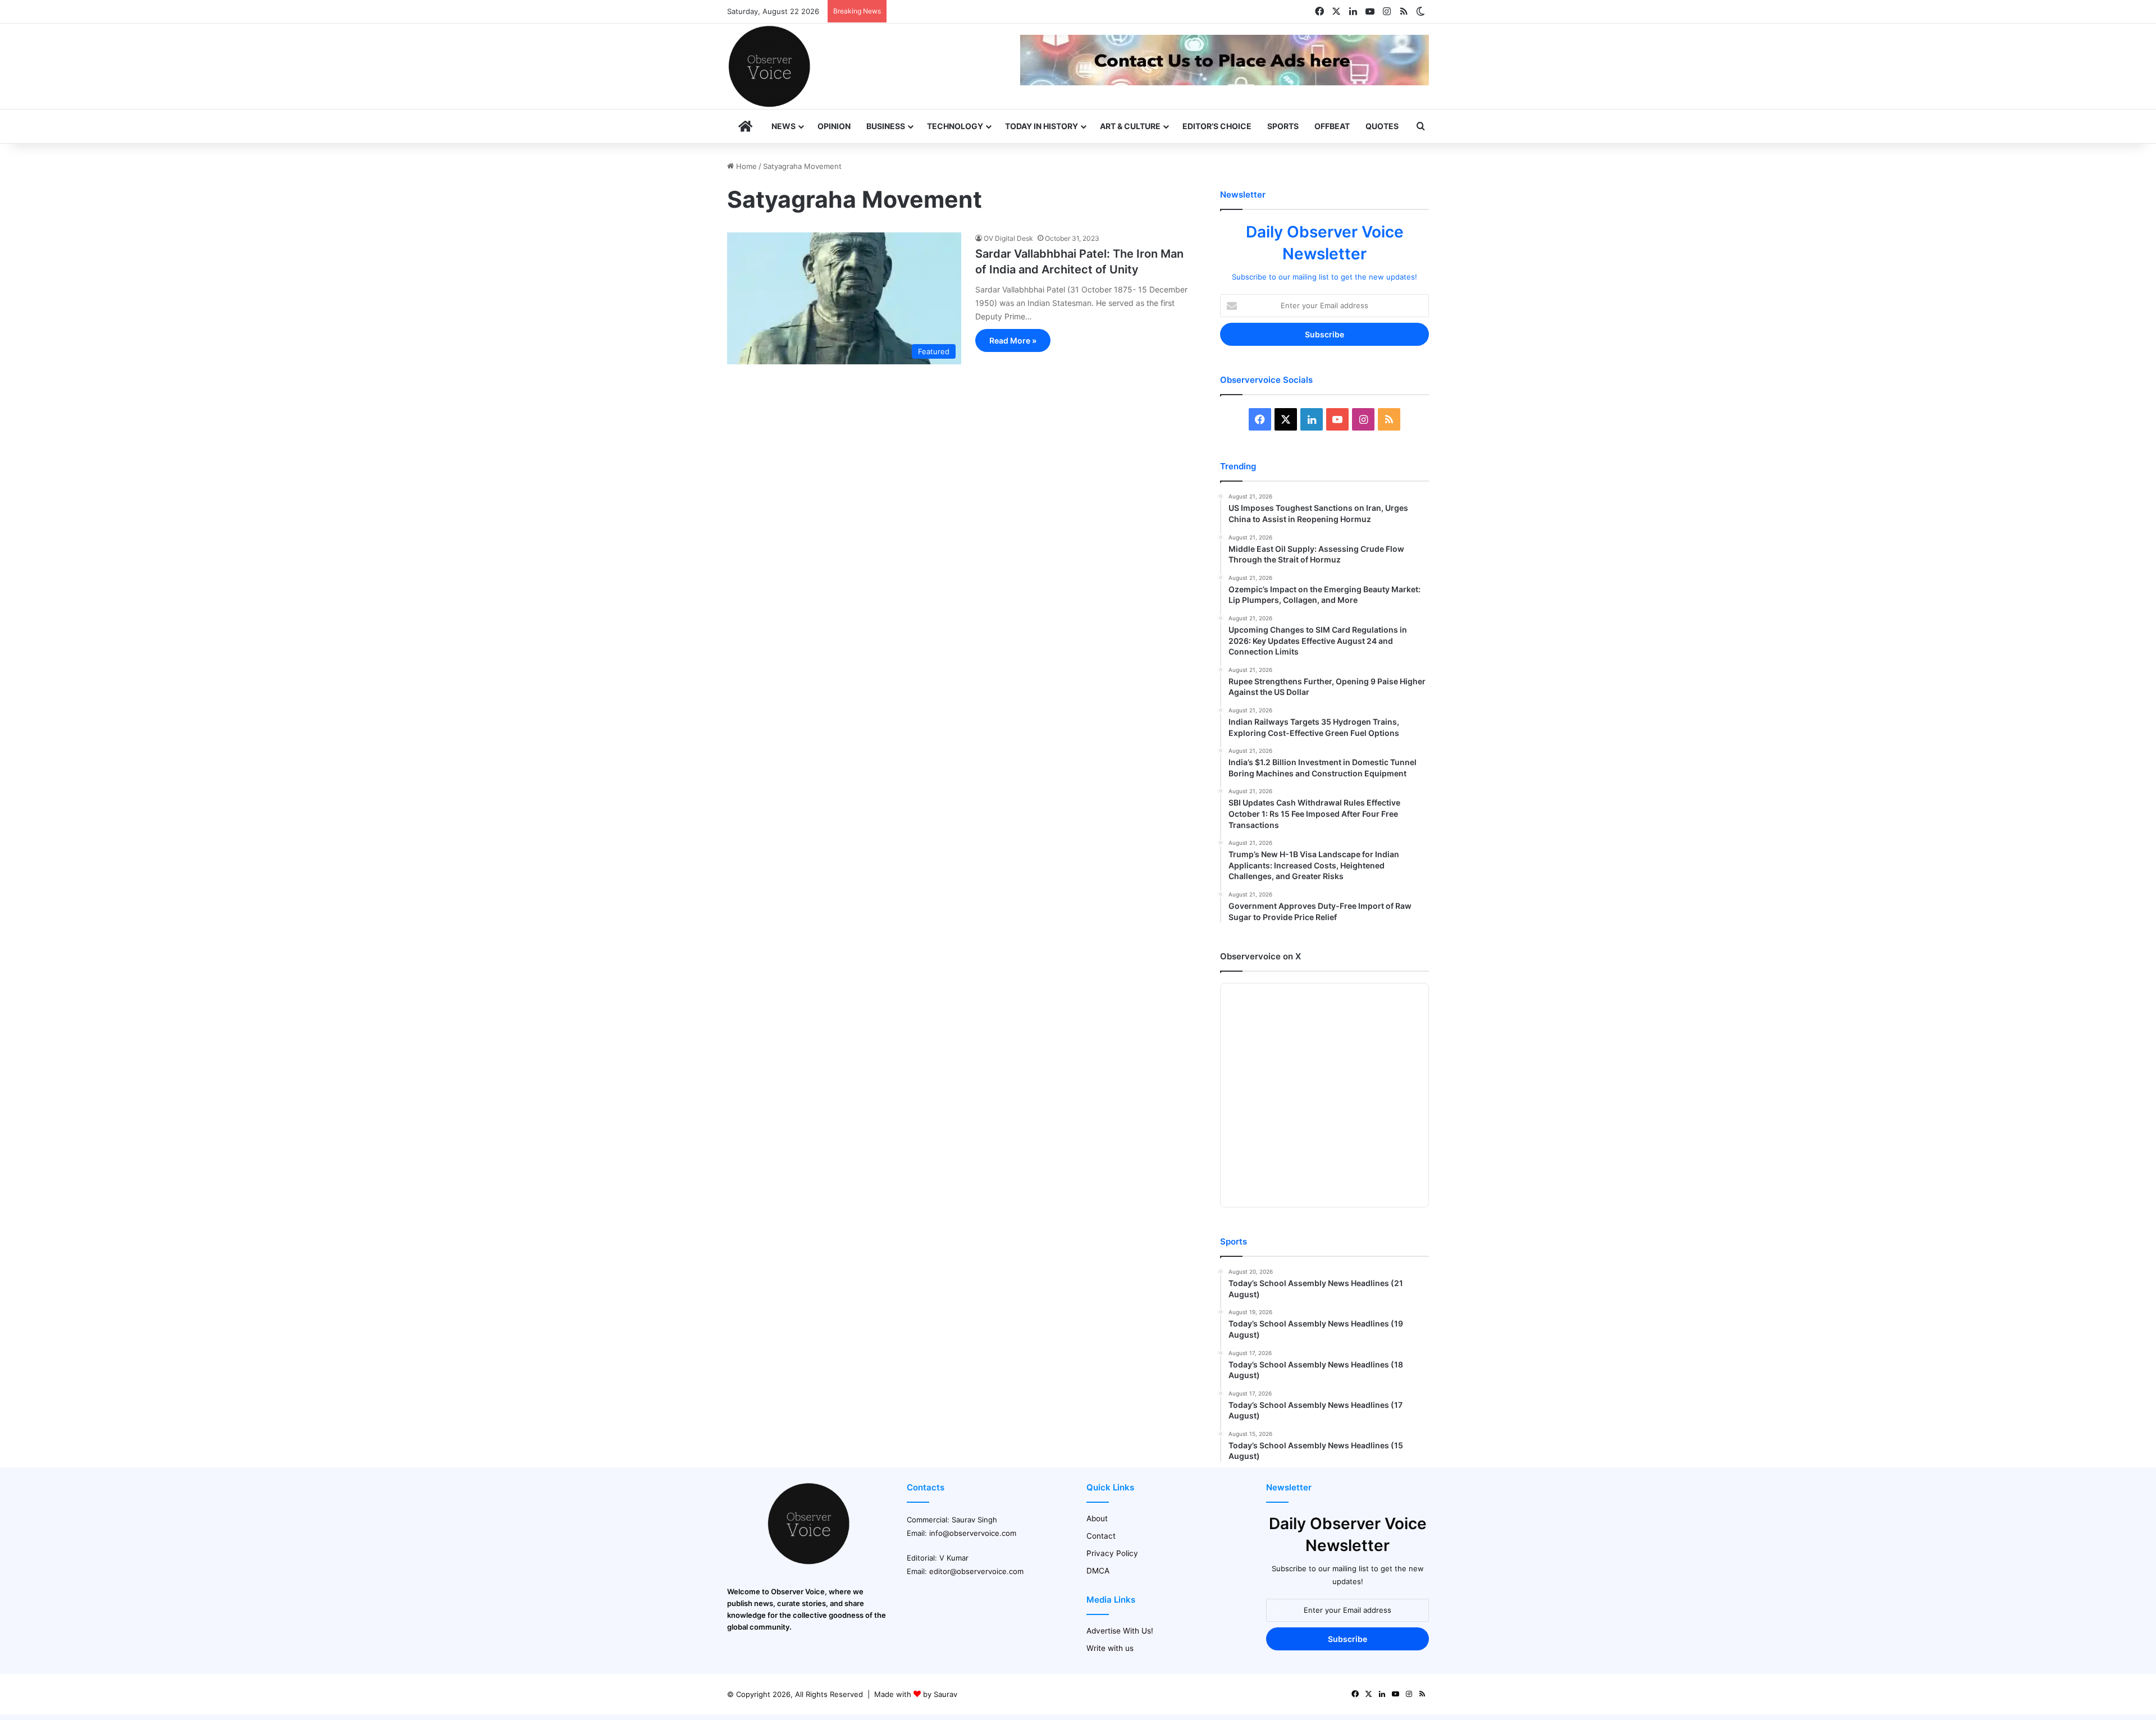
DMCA (1098, 1571)
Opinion (834, 126)
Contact (1101, 1536)
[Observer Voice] (769, 66)
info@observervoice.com (973, 1533)
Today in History (1042, 126)
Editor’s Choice (1217, 126)
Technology (955, 126)
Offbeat (1332, 126)
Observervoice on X (1260, 956)
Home (745, 166)
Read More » (1013, 340)
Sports (1283, 126)
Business (886, 126)
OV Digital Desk (1008, 238)
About (1097, 1518)
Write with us (1110, 1648)
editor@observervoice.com (976, 1571)
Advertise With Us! (1120, 1631)
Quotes (1382, 126)
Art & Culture (1130, 126)
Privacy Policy (1112, 1553)
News (784, 126)
